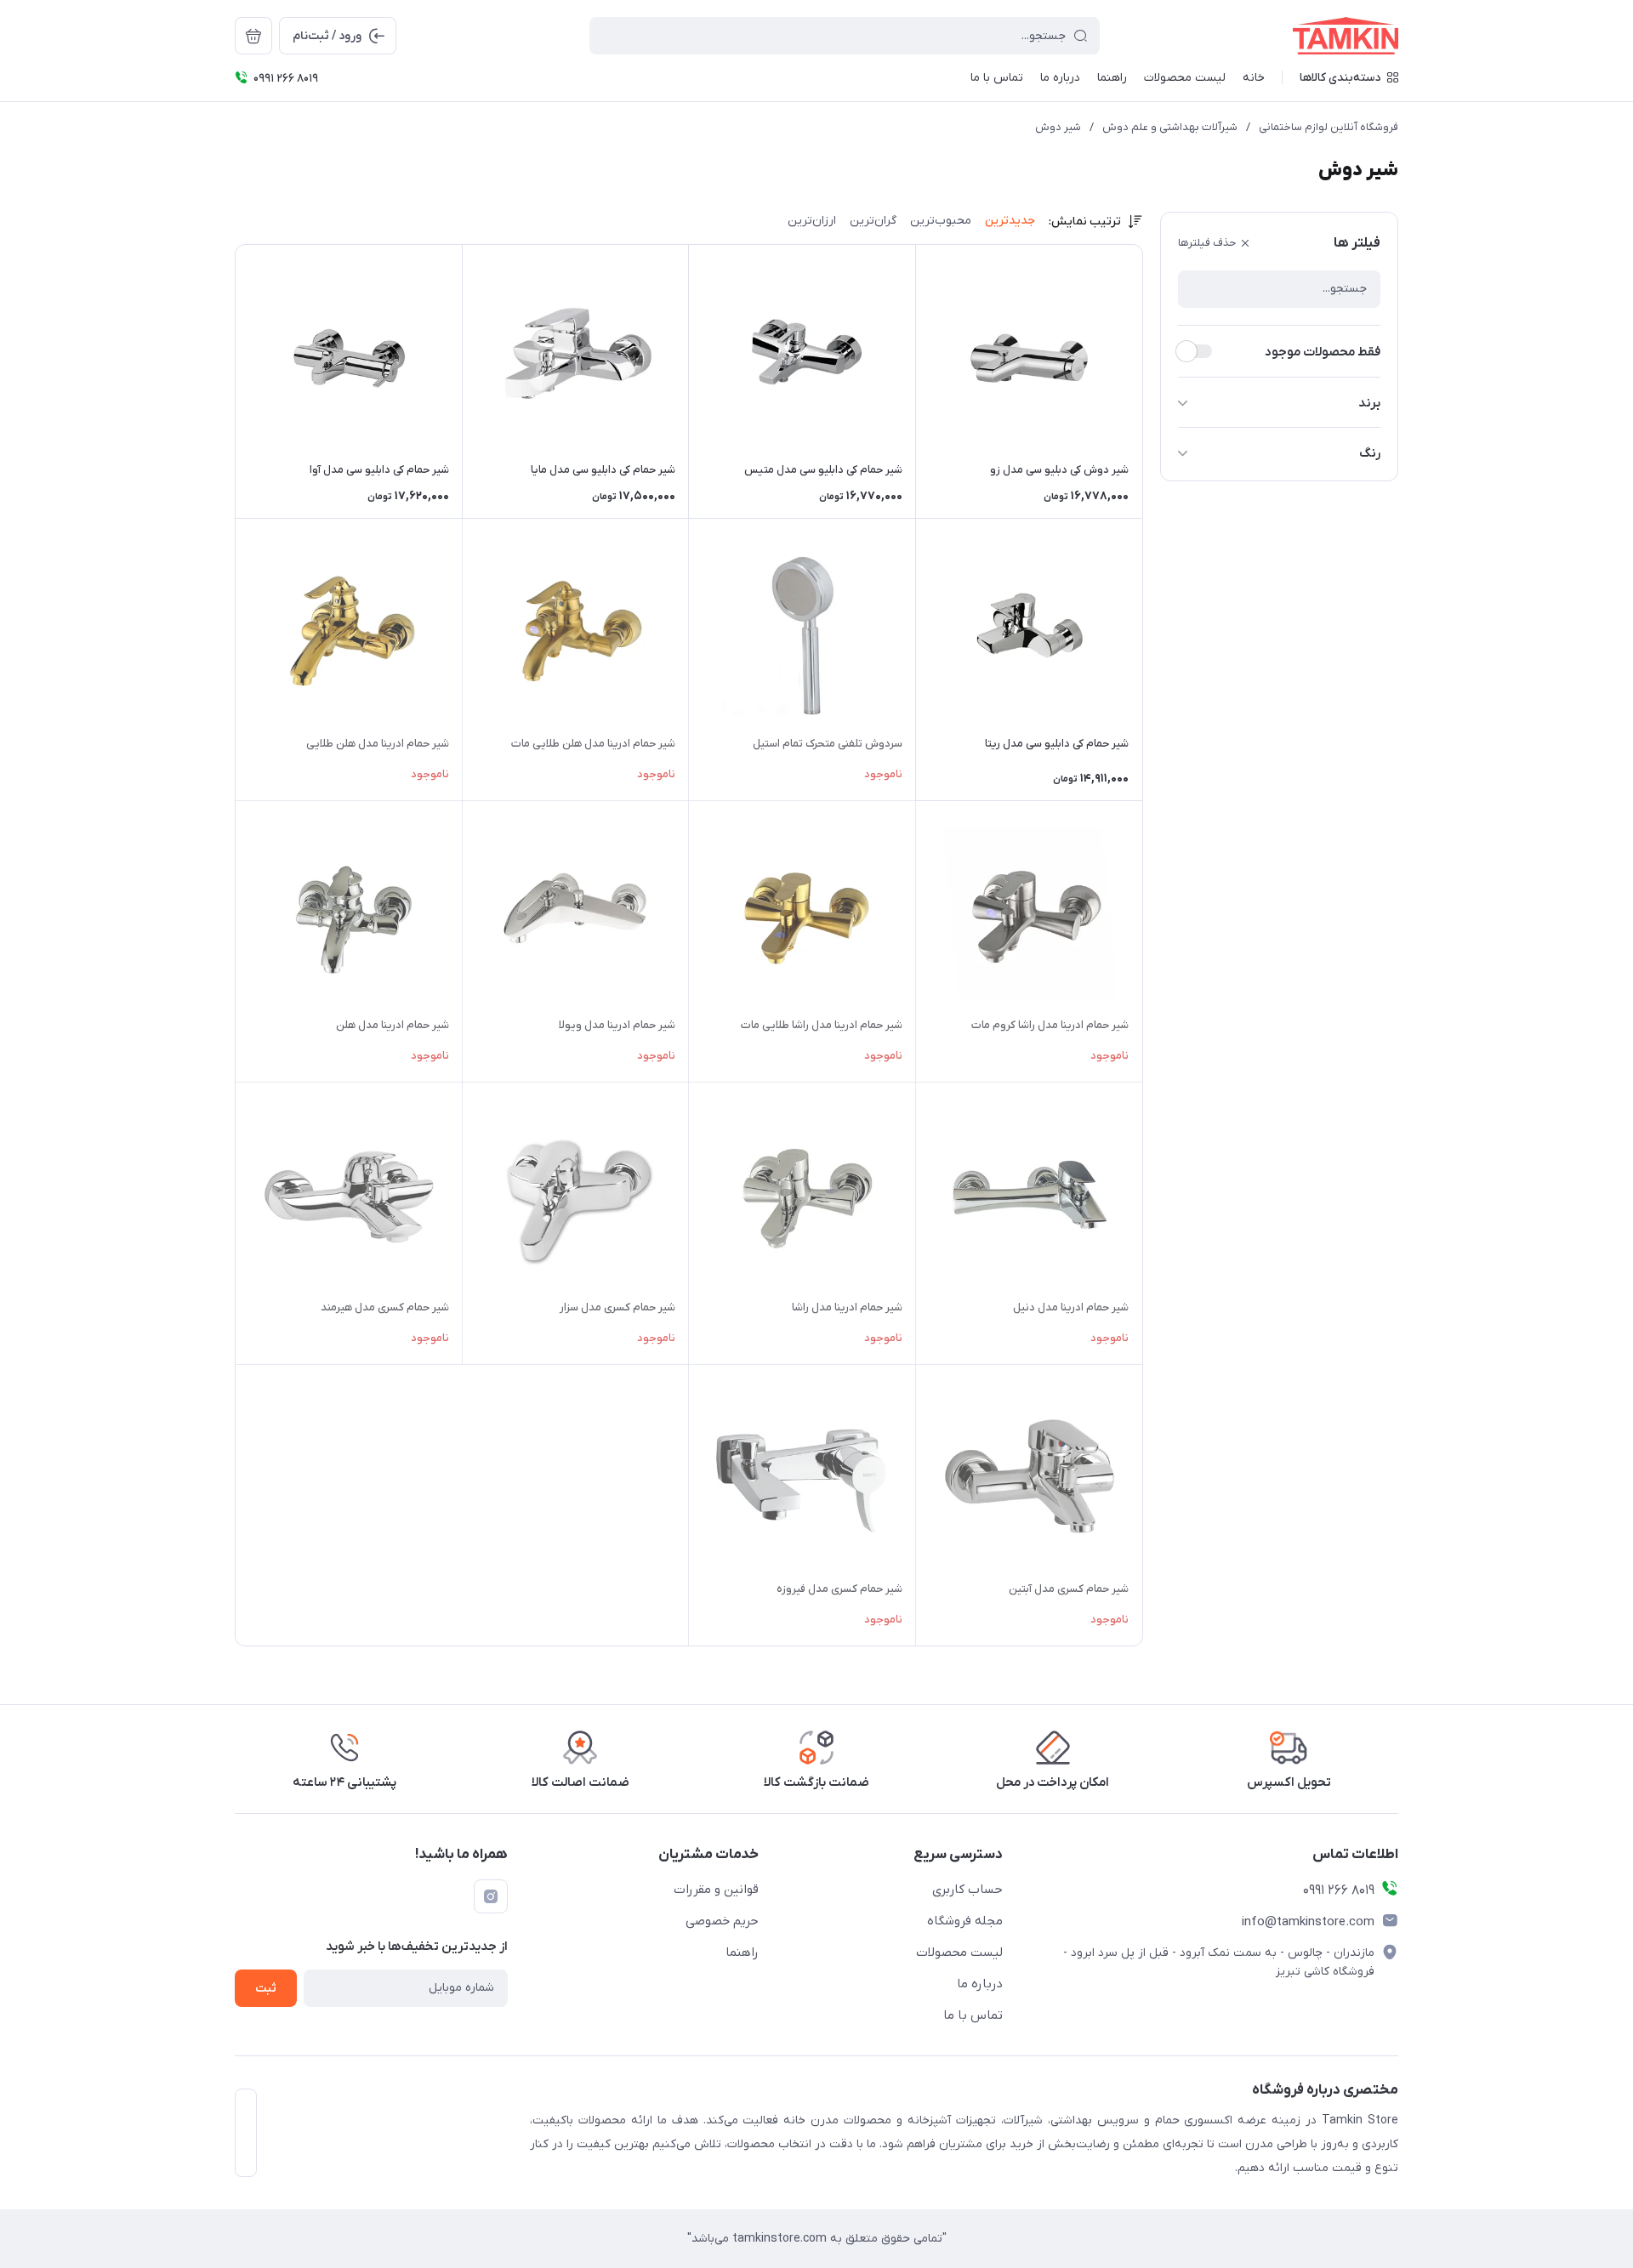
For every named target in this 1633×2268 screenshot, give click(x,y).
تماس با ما (973, 2015)
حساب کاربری (967, 1890)
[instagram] (491, 1896)
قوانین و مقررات (716, 1890)
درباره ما (980, 1984)
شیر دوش (1058, 127)
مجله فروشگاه (965, 1921)
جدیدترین (1010, 221)
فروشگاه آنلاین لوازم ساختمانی (1329, 127)
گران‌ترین (873, 221)
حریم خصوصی (722, 1921)
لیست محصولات (959, 1953)
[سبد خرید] (253, 36)
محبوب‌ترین (941, 221)
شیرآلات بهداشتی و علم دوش (1170, 127)
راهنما (742, 1953)
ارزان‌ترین (812, 221)
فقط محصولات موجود (1323, 352)
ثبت (266, 1989)
